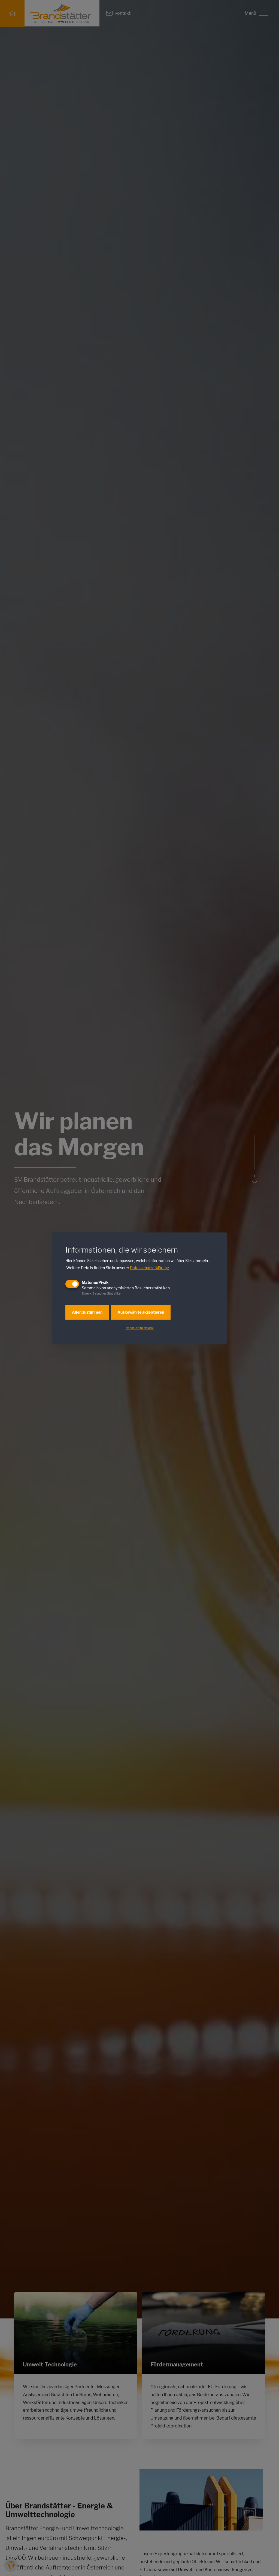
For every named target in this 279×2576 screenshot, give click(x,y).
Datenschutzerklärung (149, 1268)
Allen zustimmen (87, 1312)
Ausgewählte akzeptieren (141, 1312)
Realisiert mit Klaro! (140, 1328)
